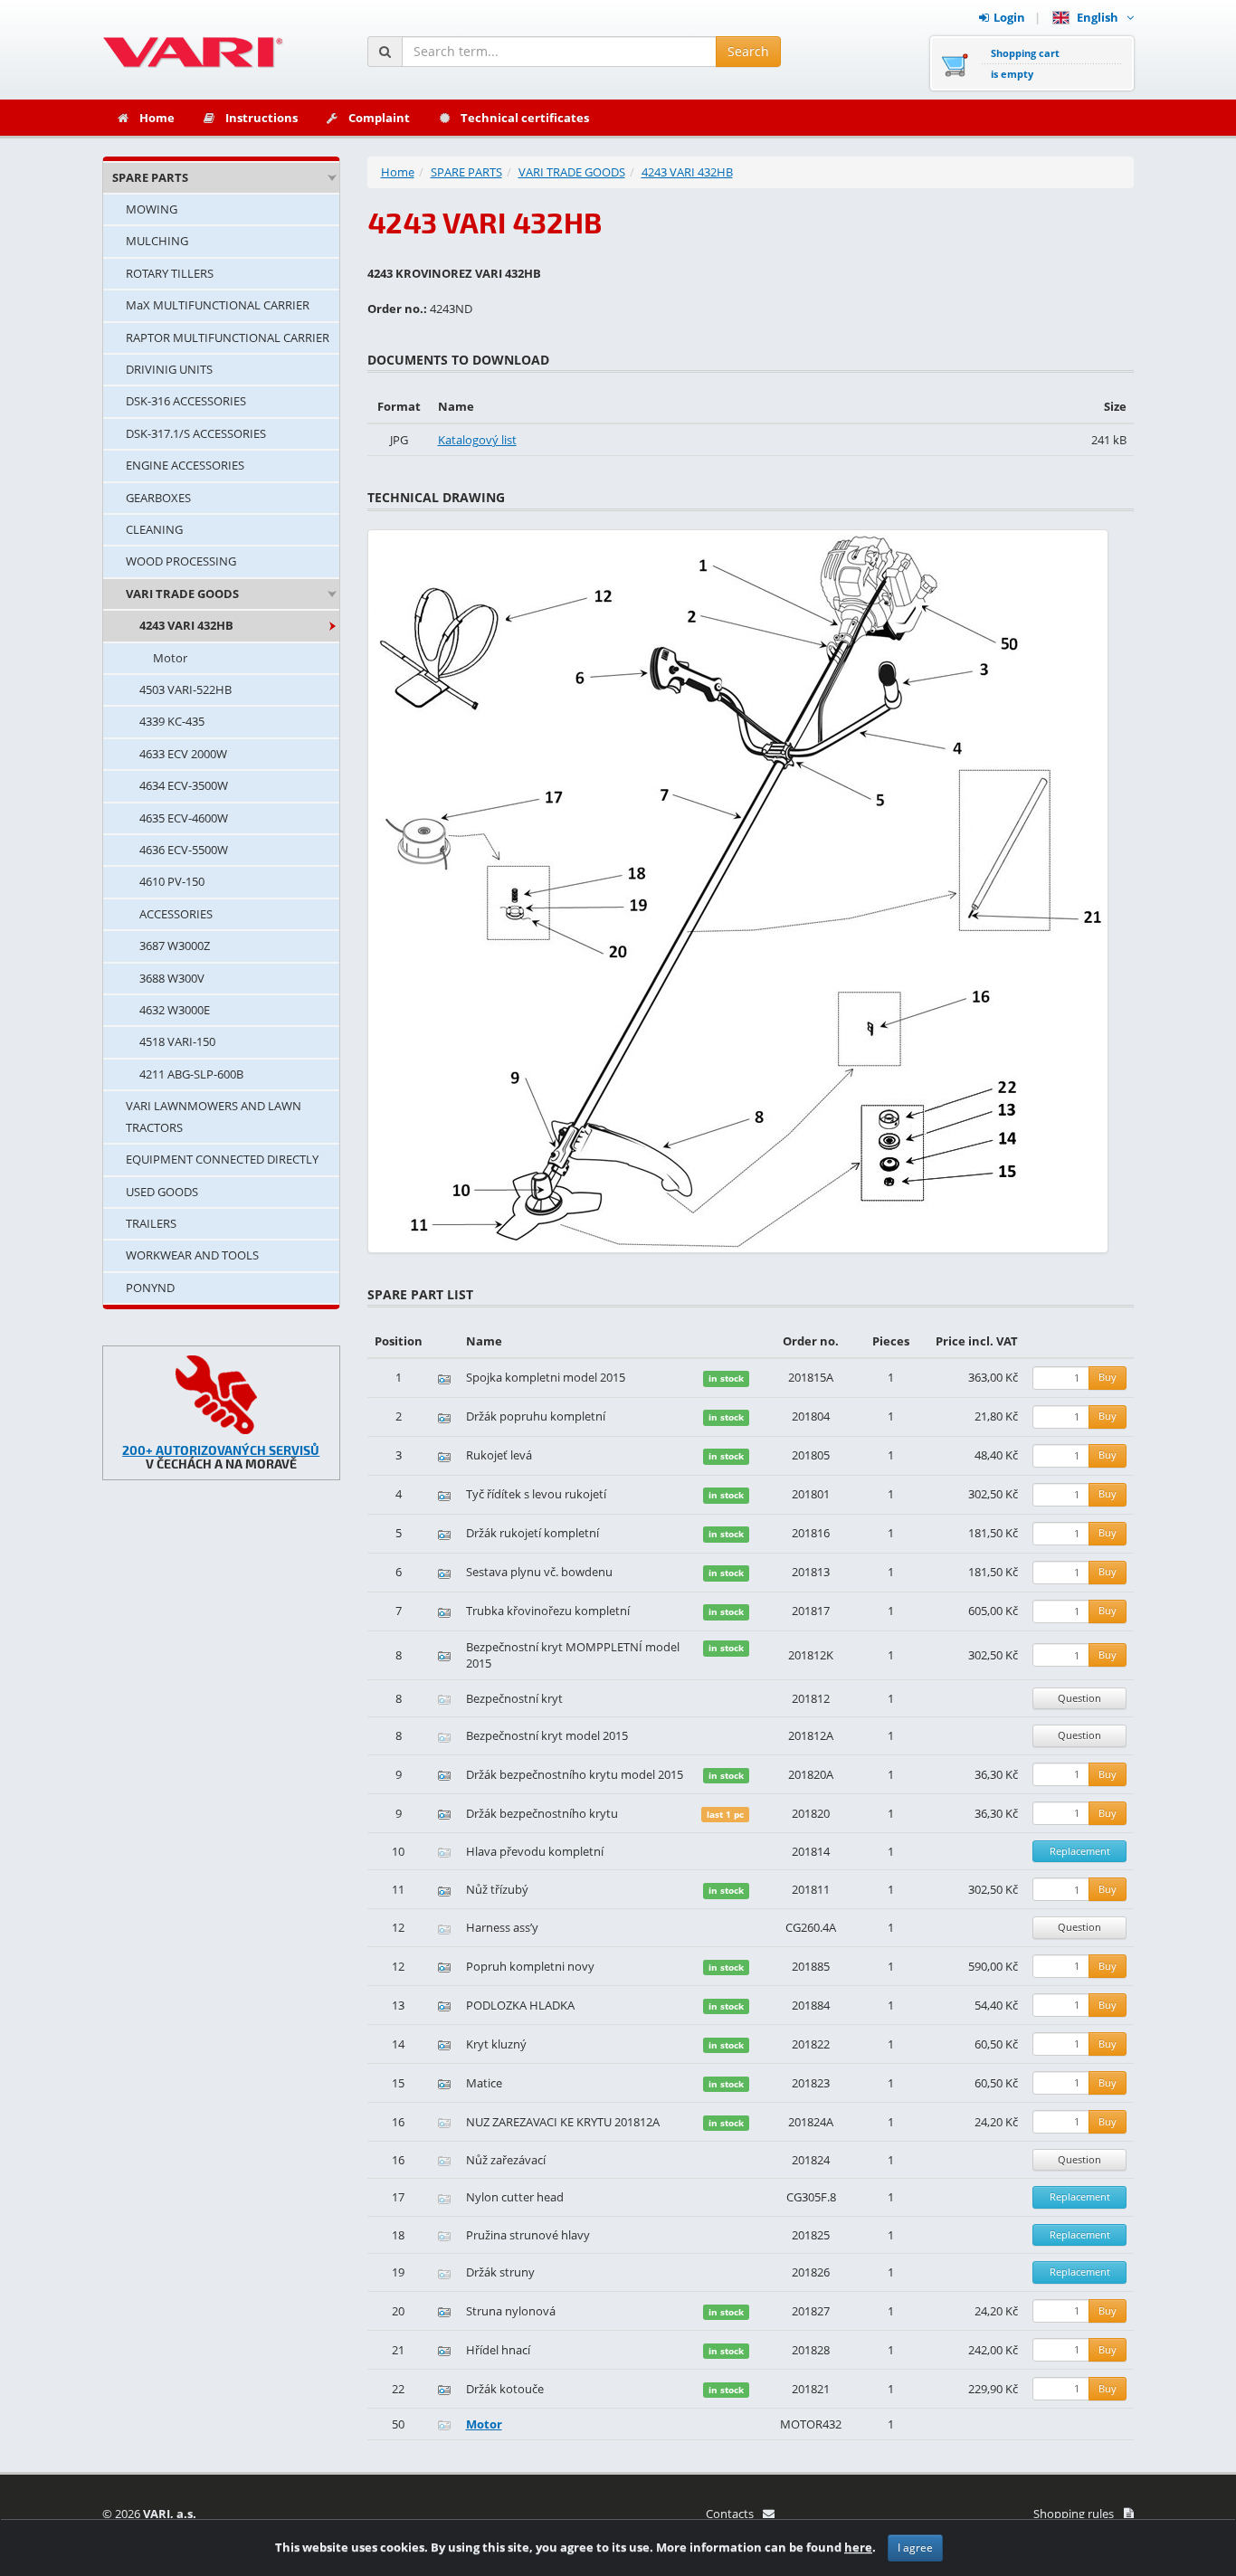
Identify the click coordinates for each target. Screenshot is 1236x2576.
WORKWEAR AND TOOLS (192, 1255)
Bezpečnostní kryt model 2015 (547, 1735)
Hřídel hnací (498, 2350)
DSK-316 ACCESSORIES (186, 401)
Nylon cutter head (515, 2197)
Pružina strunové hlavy (528, 2235)
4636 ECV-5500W (184, 850)
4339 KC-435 (172, 721)
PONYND (150, 1288)
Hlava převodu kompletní (535, 1851)
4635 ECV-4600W (184, 818)
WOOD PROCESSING (181, 561)
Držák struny (500, 2272)
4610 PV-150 (172, 881)
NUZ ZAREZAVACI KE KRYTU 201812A (563, 2122)
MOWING (152, 209)
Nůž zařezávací (506, 2160)
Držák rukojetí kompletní (532, 1533)
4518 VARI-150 (177, 1041)
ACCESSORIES (176, 914)
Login (1009, 17)
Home (157, 118)
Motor (170, 658)
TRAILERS (151, 1223)
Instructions (261, 118)
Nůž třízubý (497, 1889)
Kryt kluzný (496, 2044)
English (1100, 17)
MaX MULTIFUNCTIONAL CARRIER (218, 305)
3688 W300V (172, 978)
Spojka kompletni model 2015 (546, 1377)
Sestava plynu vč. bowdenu (539, 1572)
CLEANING (154, 529)
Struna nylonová (511, 2311)
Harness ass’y (502, 1927)
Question (1079, 1698)
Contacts (730, 2514)
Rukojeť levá (499, 1455)
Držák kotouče (505, 2389)
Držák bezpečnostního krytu (542, 1813)
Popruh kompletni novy (530, 1966)
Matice (484, 2083)
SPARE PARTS (150, 177)
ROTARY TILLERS (170, 273)
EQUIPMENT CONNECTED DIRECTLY (222, 1159)
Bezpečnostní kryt (514, 1698)
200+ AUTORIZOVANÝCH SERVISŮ (221, 1450)
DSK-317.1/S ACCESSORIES (196, 433)
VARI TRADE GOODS (182, 594)
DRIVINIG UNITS (169, 369)
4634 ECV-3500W (184, 785)
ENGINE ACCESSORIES (185, 465)
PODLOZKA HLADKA (520, 2005)
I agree (915, 2547)
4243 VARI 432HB (186, 625)
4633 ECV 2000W (183, 754)
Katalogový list (477, 440)
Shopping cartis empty (1025, 63)
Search (748, 51)
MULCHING (157, 241)
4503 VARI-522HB (185, 689)
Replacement (1080, 1851)
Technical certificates (525, 118)
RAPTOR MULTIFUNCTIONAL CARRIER (228, 337)
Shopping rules (1074, 2514)
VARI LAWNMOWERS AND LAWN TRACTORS (214, 1116)
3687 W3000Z (175, 946)
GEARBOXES (158, 498)
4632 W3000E (175, 1010)
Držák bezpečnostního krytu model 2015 (575, 1774)
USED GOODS (162, 1192)
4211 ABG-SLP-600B (191, 1074)
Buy (1108, 1377)
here (858, 2547)
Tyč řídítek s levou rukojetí (536, 1494)
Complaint (379, 118)
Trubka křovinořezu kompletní (548, 1611)
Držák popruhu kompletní (536, 1416)
